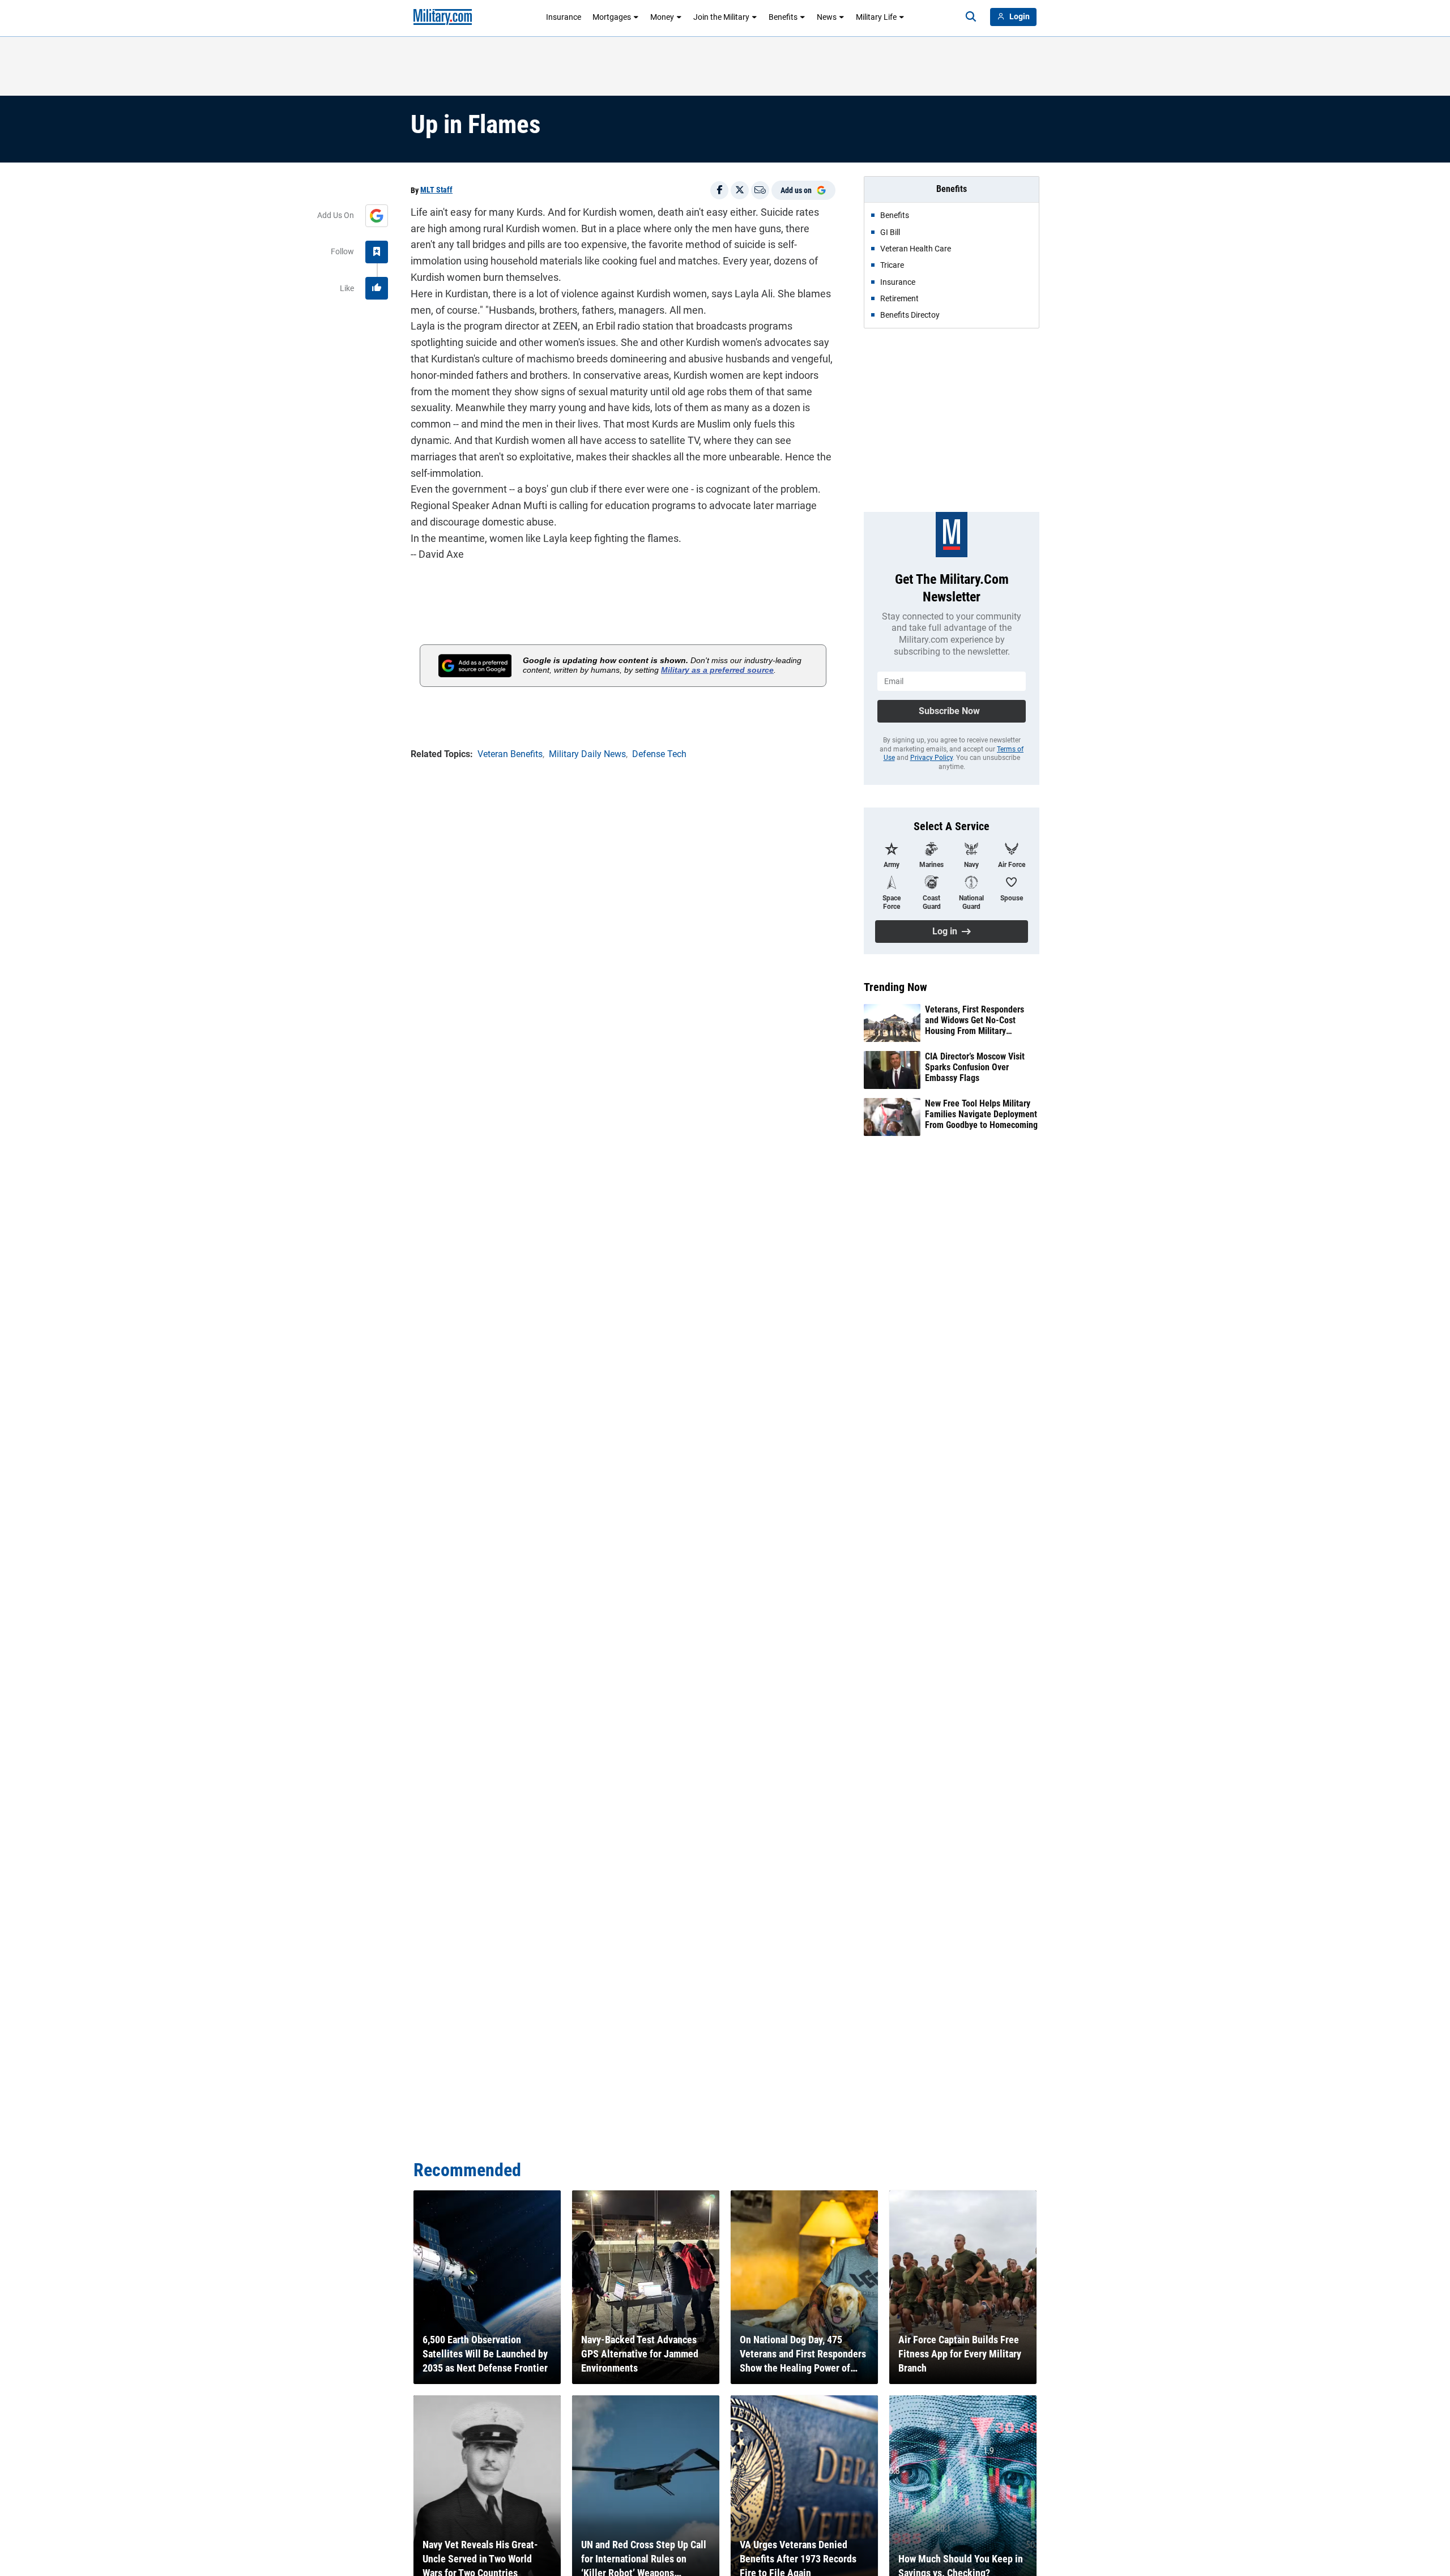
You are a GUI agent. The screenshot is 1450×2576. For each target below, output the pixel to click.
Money (662, 17)
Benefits (783, 17)
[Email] (760, 190)
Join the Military (721, 17)
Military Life (876, 17)
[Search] (971, 17)
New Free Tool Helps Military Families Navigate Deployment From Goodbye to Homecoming (981, 1114)
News (827, 17)
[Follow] (377, 252)
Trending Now (895, 987)
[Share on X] (740, 190)
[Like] (377, 288)
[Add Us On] (377, 216)
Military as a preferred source (717, 670)
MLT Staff (436, 190)
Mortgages (612, 17)
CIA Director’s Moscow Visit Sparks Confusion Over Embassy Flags (975, 1067)
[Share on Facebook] (719, 190)
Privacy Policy (931, 758)
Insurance (564, 17)
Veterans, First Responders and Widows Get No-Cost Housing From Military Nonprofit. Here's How (975, 1020)
